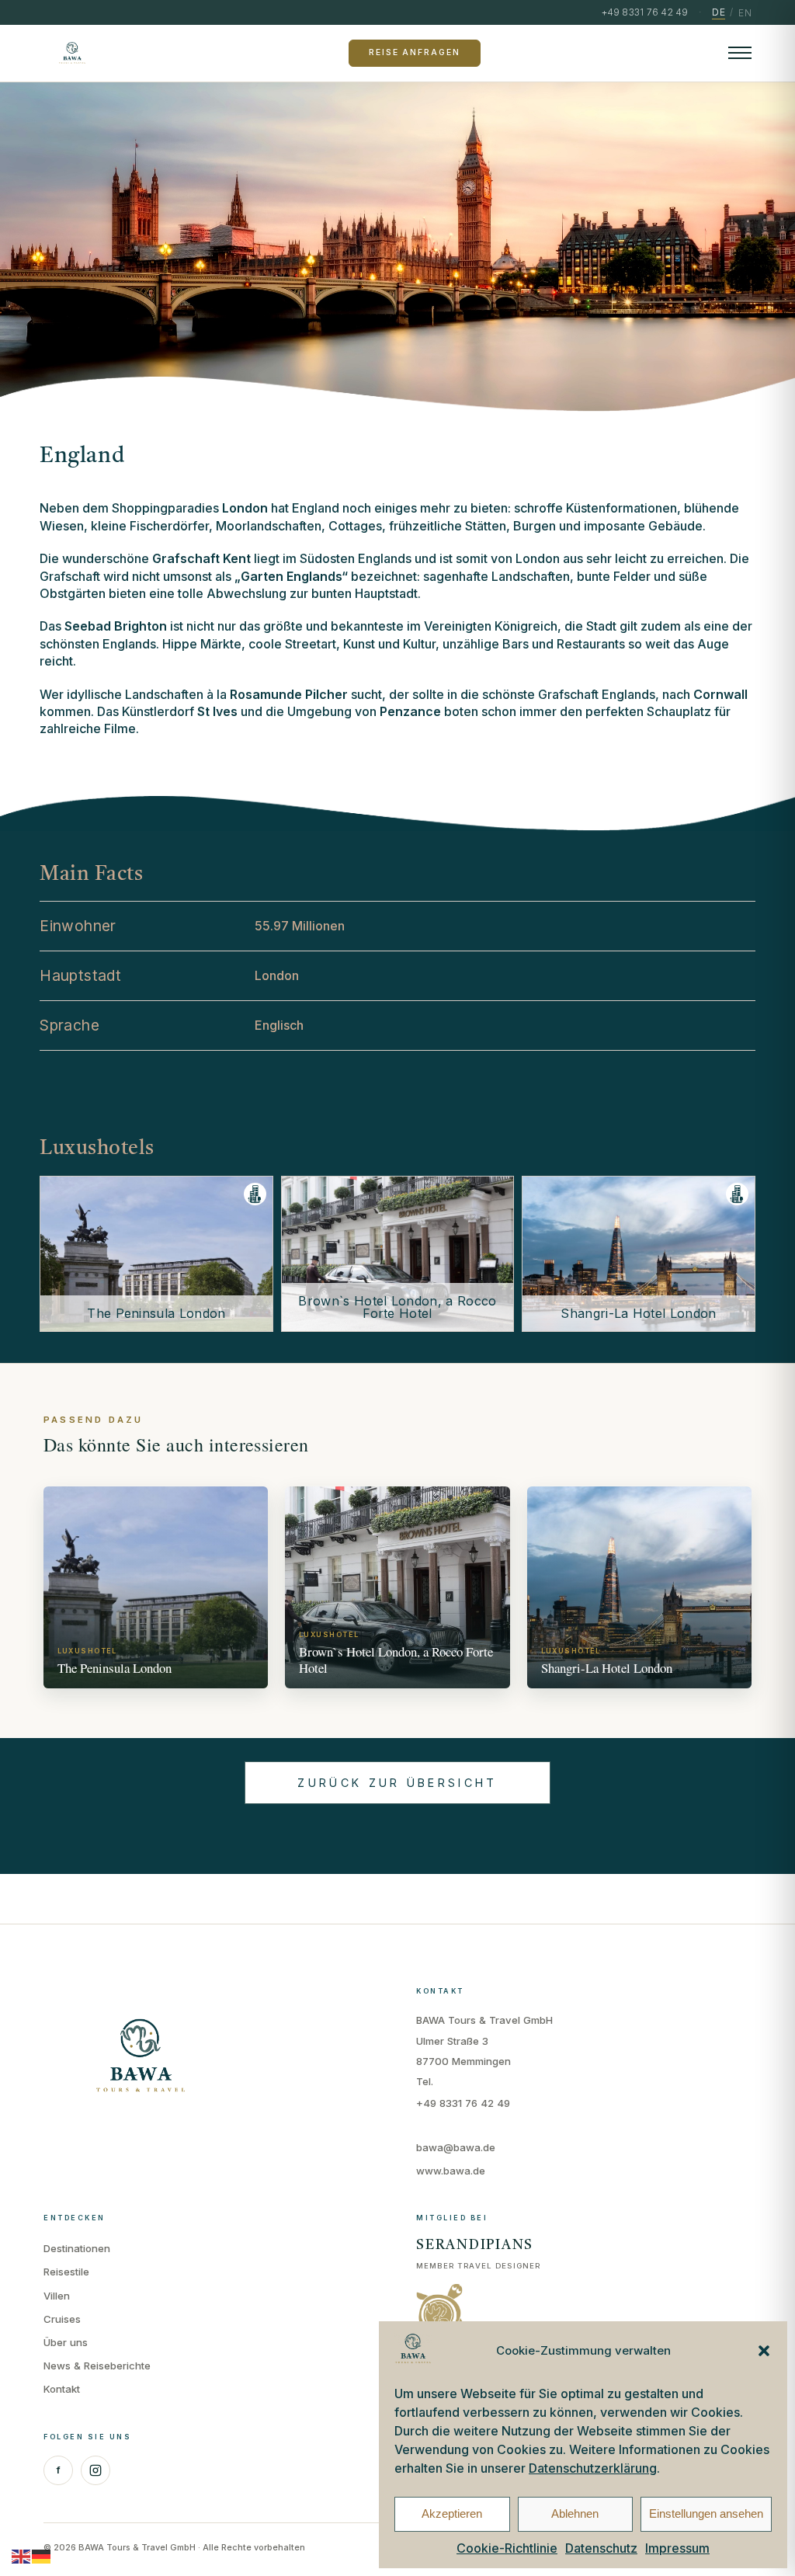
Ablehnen (575, 2513)
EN (745, 13)
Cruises (62, 2319)
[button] (764, 2351)
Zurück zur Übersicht (397, 1783)
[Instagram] (95, 2470)
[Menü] (740, 53)
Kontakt (62, 2389)
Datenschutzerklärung (593, 2468)
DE (719, 12)
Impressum (677, 2548)
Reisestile (66, 2272)
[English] (22, 2556)
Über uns (66, 2342)
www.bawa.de (451, 2171)
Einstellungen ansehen (706, 2513)
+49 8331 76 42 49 (463, 2103)
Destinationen (77, 2248)
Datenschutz (601, 2548)
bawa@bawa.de (456, 2147)
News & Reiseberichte (97, 2366)
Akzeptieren (452, 2513)
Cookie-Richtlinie (507, 2548)
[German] (42, 2556)
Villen (57, 2296)
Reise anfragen (414, 52)
